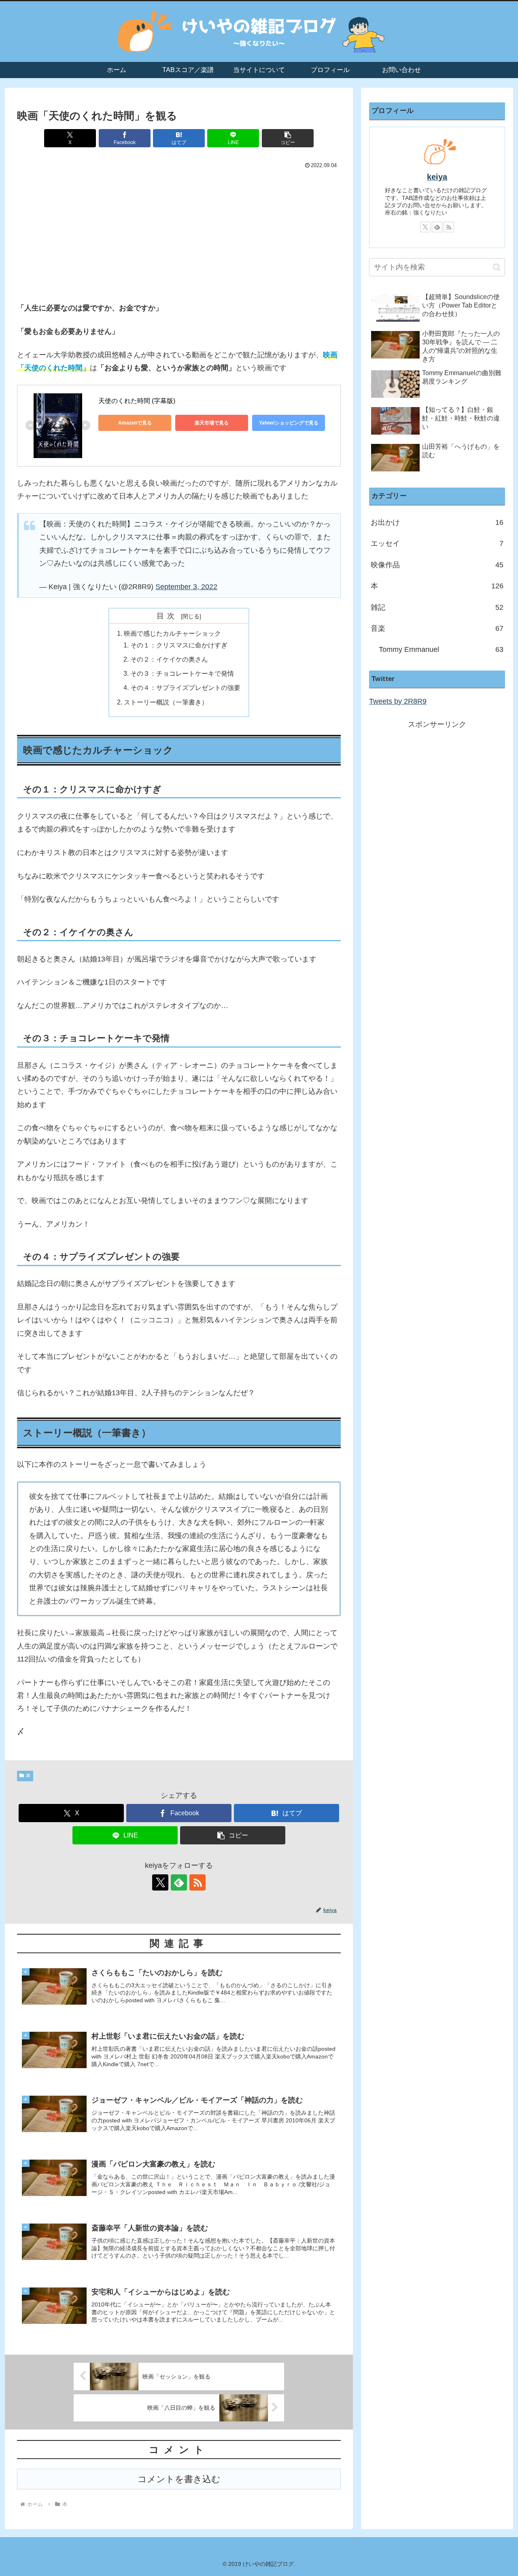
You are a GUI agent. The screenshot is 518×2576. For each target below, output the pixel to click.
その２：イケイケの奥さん (169, 659)
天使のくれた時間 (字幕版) (137, 401)
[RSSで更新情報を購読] (197, 1882)
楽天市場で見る (212, 423)
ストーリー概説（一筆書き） (166, 702)
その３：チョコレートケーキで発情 (182, 673)
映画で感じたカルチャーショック (172, 633)
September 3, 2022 (186, 587)
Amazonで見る (135, 423)
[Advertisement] (179, 235)
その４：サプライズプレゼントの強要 (185, 687)
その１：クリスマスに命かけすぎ (179, 645)
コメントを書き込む (179, 2479)
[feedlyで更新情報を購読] (179, 1882)
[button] (288, 138)
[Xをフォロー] (160, 1882)
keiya (437, 177)
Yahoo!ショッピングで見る (289, 423)
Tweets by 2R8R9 (398, 701)
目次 (168, 616)
